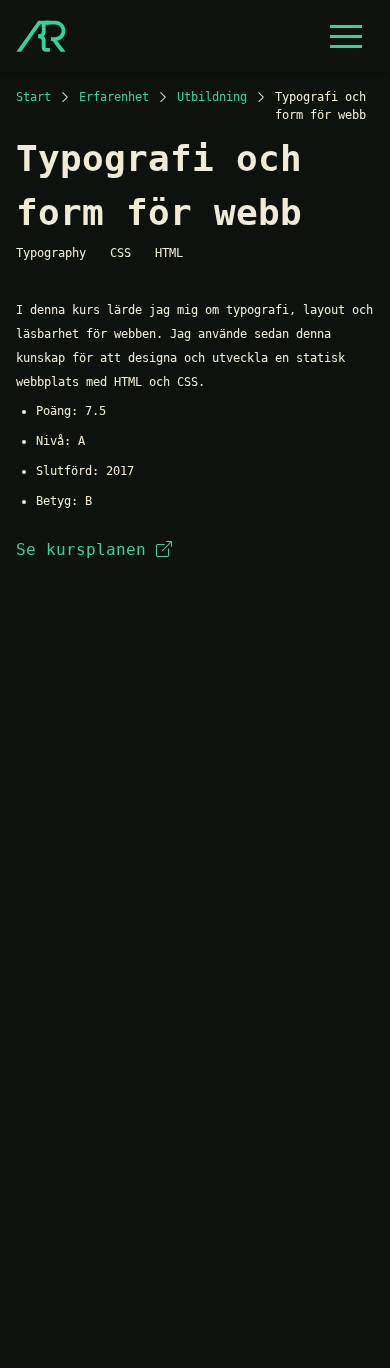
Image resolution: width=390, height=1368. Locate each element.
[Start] (41, 36)
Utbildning (212, 97)
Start (33, 97)
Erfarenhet (114, 97)
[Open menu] (346, 36)
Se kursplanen (81, 549)
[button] (346, 36)
